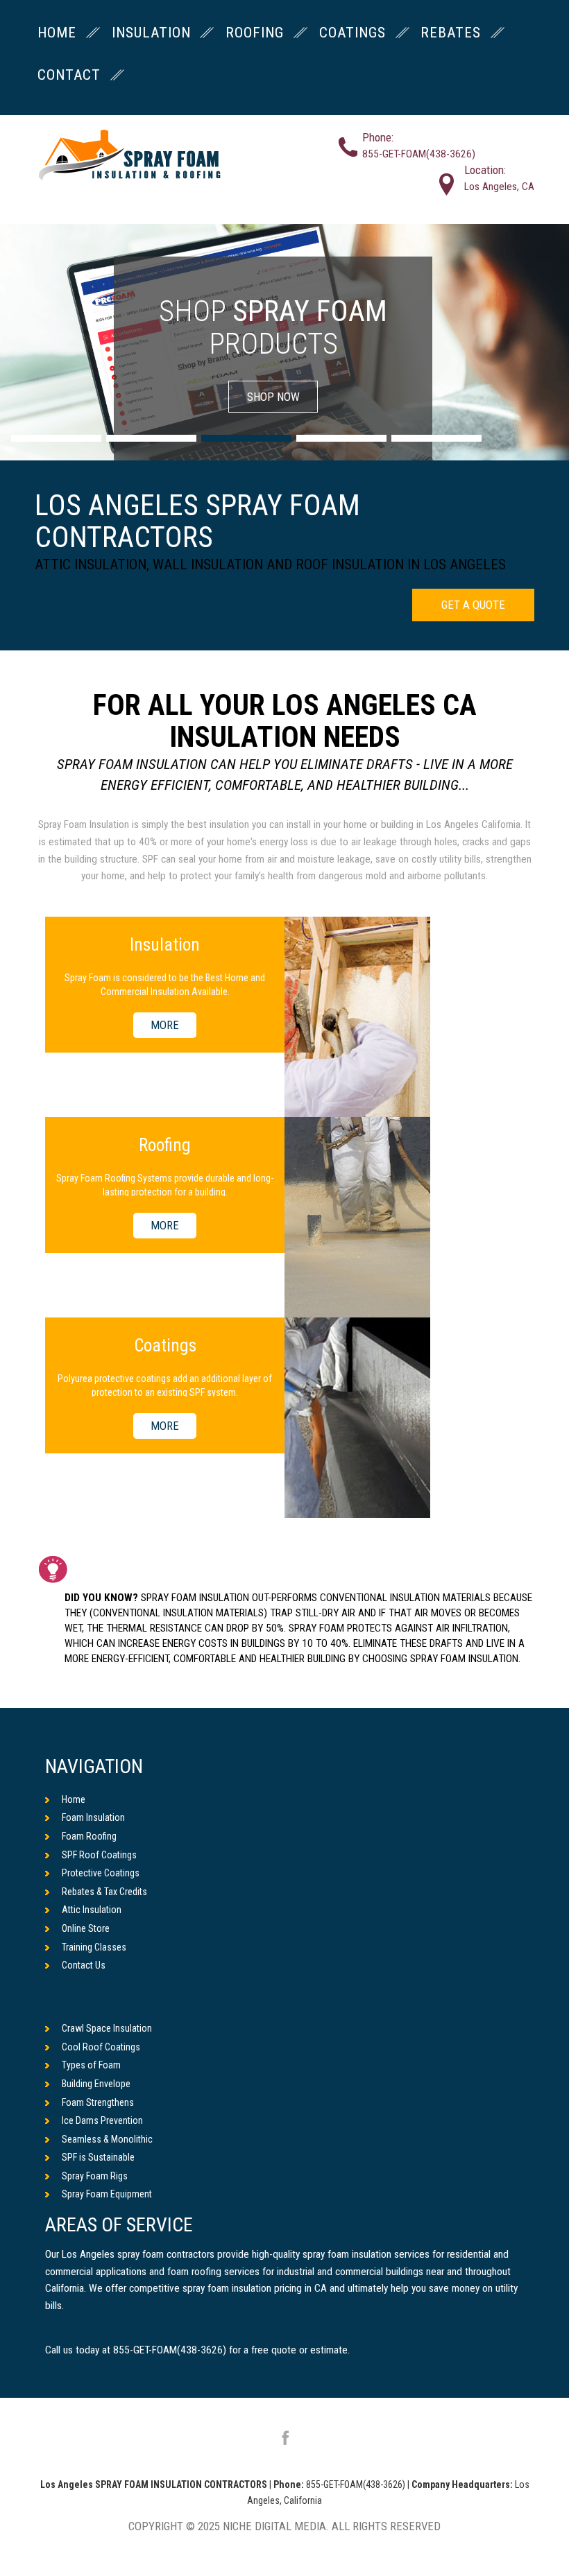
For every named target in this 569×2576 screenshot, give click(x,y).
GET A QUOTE (473, 605)
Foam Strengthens (98, 2102)
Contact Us (84, 1965)
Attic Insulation (92, 1910)
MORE (165, 1026)
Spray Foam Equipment (107, 2194)
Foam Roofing (89, 1836)
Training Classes (94, 1947)
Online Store (86, 1928)
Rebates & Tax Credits (104, 1892)
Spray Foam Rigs (95, 2176)
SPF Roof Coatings (99, 1855)
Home (74, 1799)
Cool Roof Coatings (101, 2047)
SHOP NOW (273, 397)
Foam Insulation (93, 1817)
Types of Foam (91, 2065)
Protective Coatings (101, 1873)
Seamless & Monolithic (107, 2139)
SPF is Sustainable (98, 2157)
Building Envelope (96, 2084)
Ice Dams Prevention (102, 2120)
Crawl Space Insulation (107, 2028)
